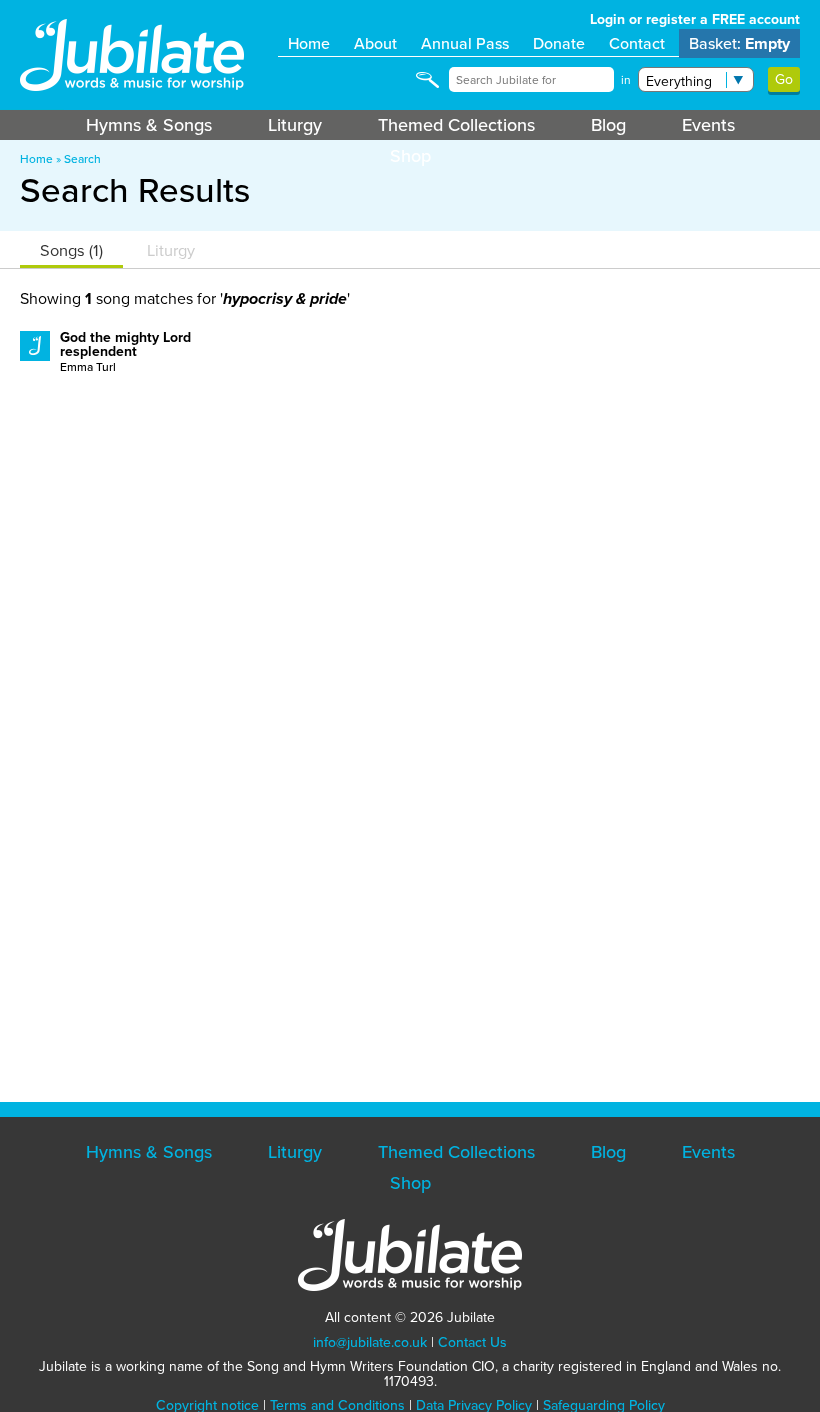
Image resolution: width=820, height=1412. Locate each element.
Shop (410, 156)
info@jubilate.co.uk (370, 1342)
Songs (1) (71, 250)
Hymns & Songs (149, 125)
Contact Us (472, 1342)
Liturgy (295, 125)
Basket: (739, 43)
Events (708, 125)
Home (309, 43)
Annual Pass (465, 43)
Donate (559, 43)
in (626, 80)
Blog (608, 125)
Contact (637, 43)
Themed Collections (456, 125)
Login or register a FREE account (695, 19)
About (375, 43)
